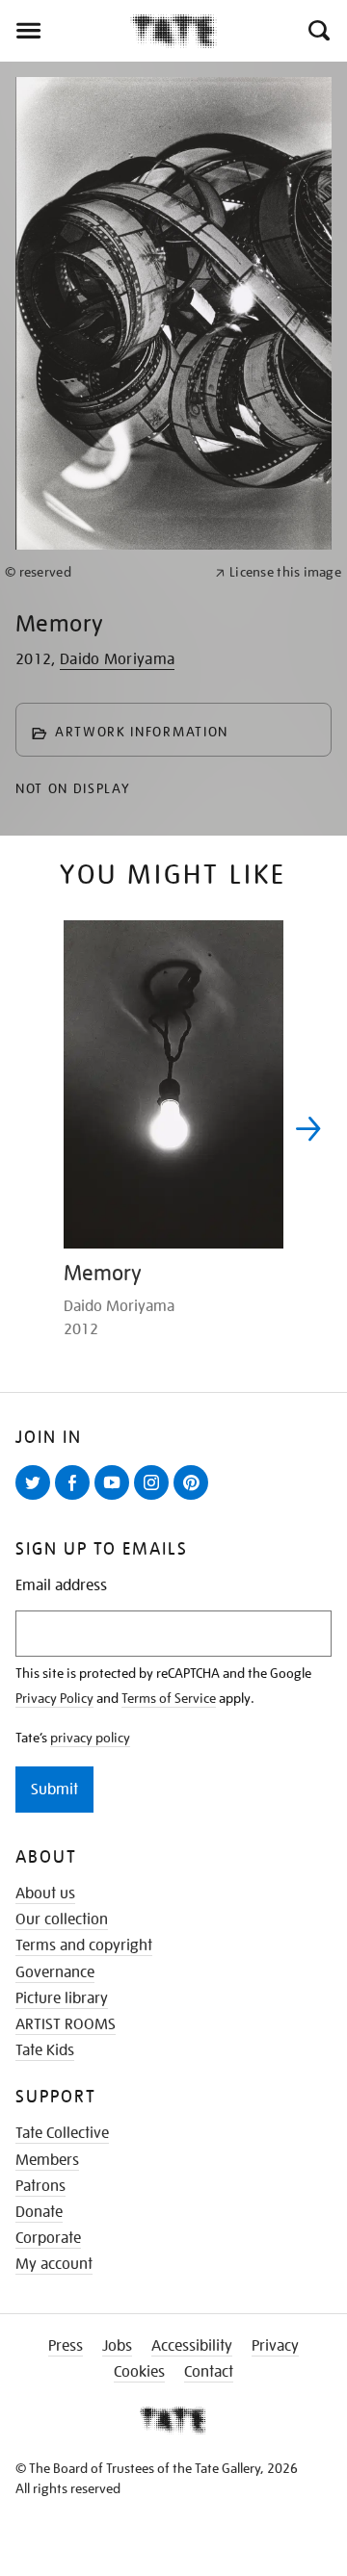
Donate (39, 2212)
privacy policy (90, 1738)
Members (47, 2160)
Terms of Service (169, 1698)
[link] (102, 572)
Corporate (48, 2238)
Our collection (62, 1919)
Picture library (62, 1998)
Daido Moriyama (117, 659)
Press (66, 2346)
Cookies (139, 2372)
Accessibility (192, 2346)
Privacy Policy (54, 1698)
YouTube (116, 1499)
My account (54, 2264)
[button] (318, 31)
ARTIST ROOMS (66, 2024)
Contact (209, 2372)
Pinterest (195, 1499)
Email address (61, 1586)
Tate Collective (62, 2133)
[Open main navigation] (65, 31)
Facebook (76, 1499)
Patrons (40, 2186)
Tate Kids (45, 2050)
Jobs (117, 2346)
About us (45, 1893)
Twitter (37, 1499)
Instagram (155, 1499)
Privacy (275, 2346)
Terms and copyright (84, 1945)
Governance (55, 1972)
